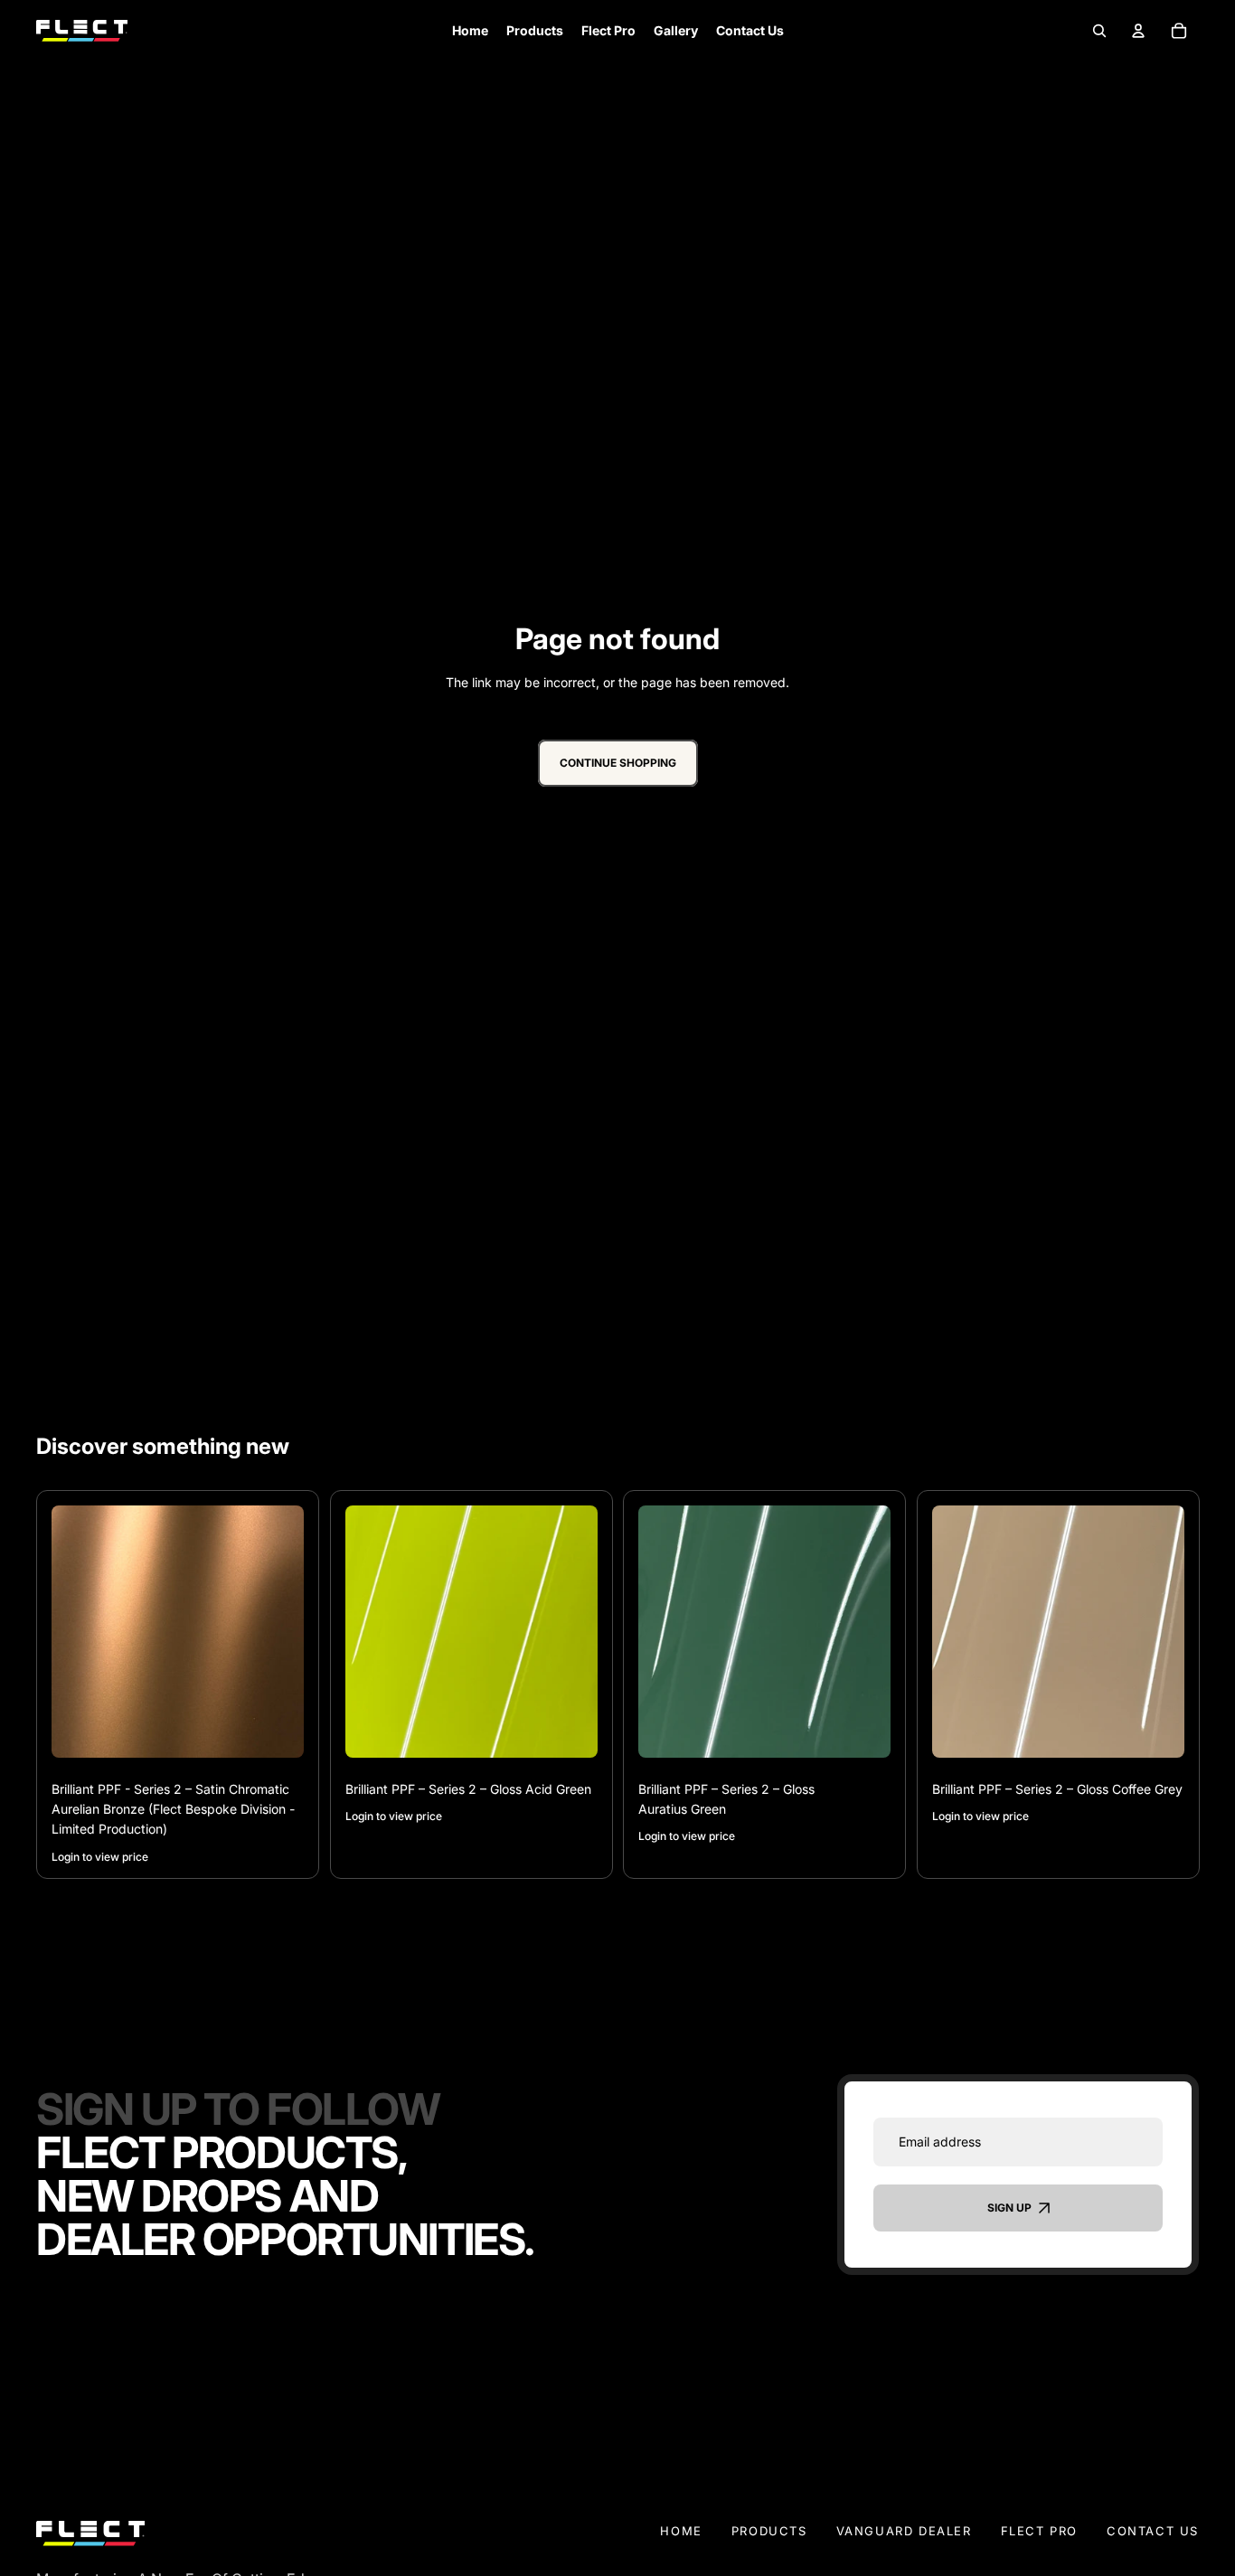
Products (769, 2531)
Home (681, 2531)
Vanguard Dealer (904, 2531)
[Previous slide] (79, 1632)
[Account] (1138, 30)
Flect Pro (1039, 2531)
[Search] (1099, 30)
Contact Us (1153, 2531)
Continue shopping (618, 764)
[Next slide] (277, 1632)
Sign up (1009, 2208)
